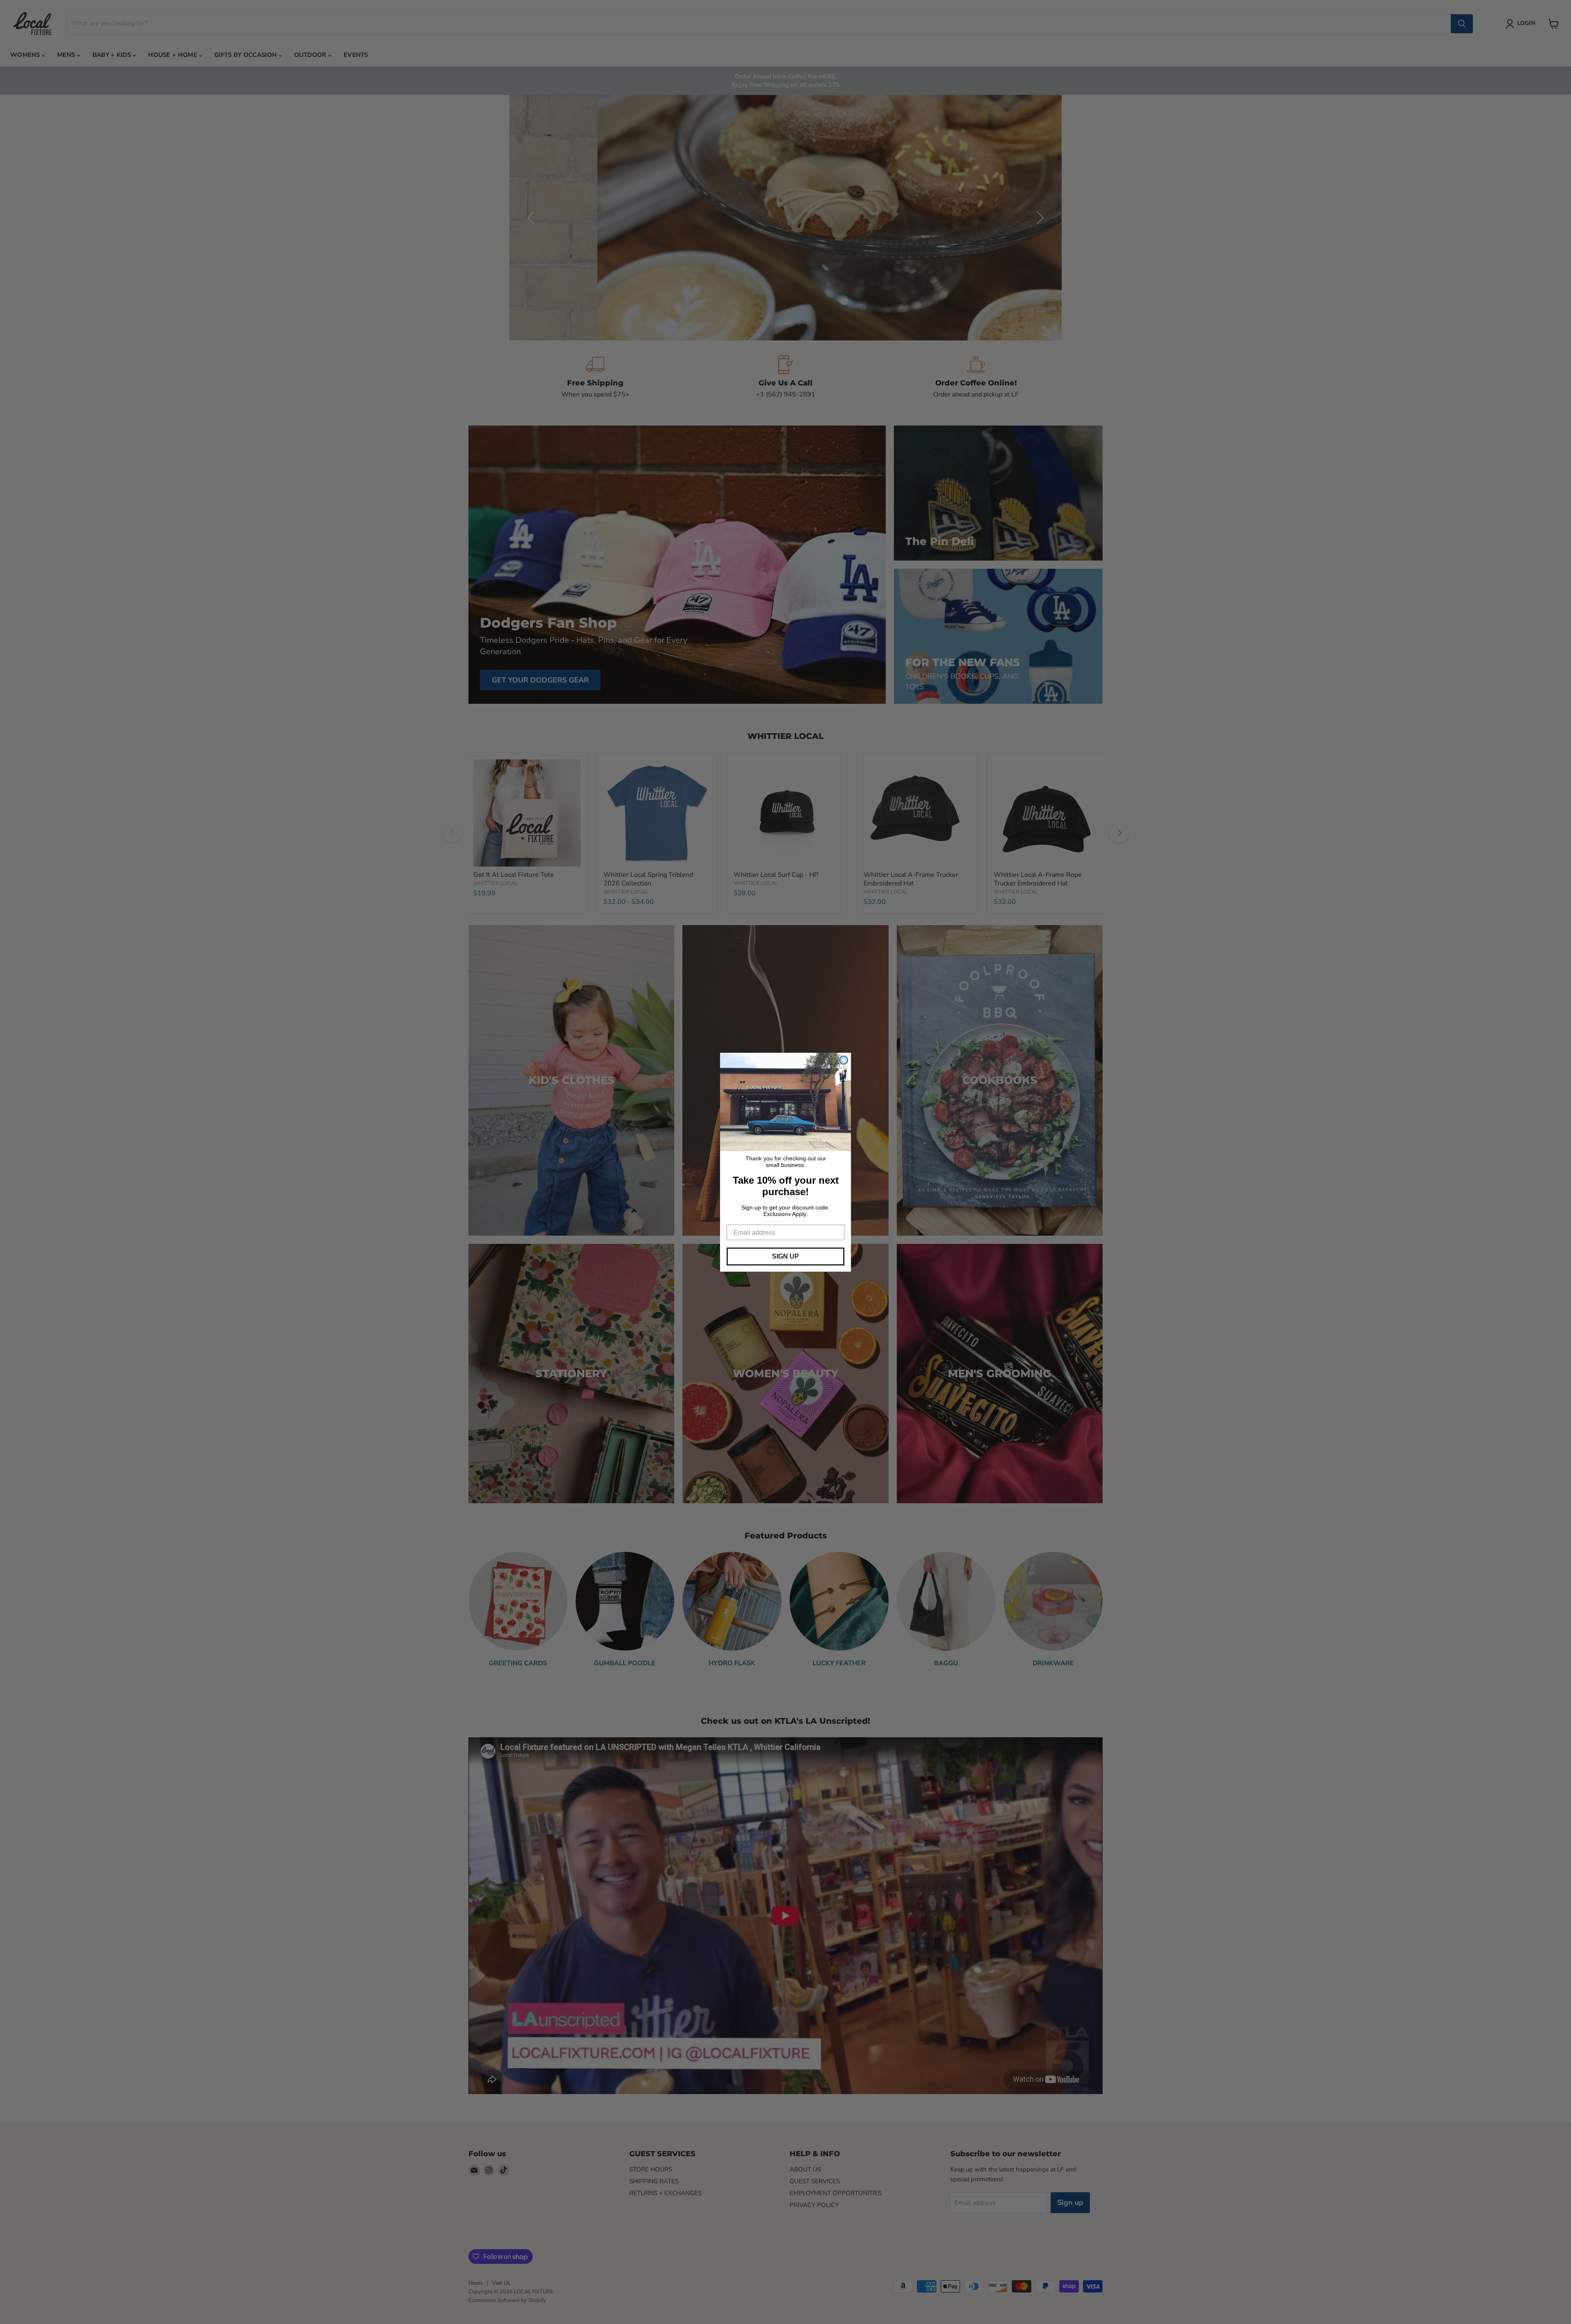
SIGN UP (785, 1256)
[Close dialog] (844, 1060)
